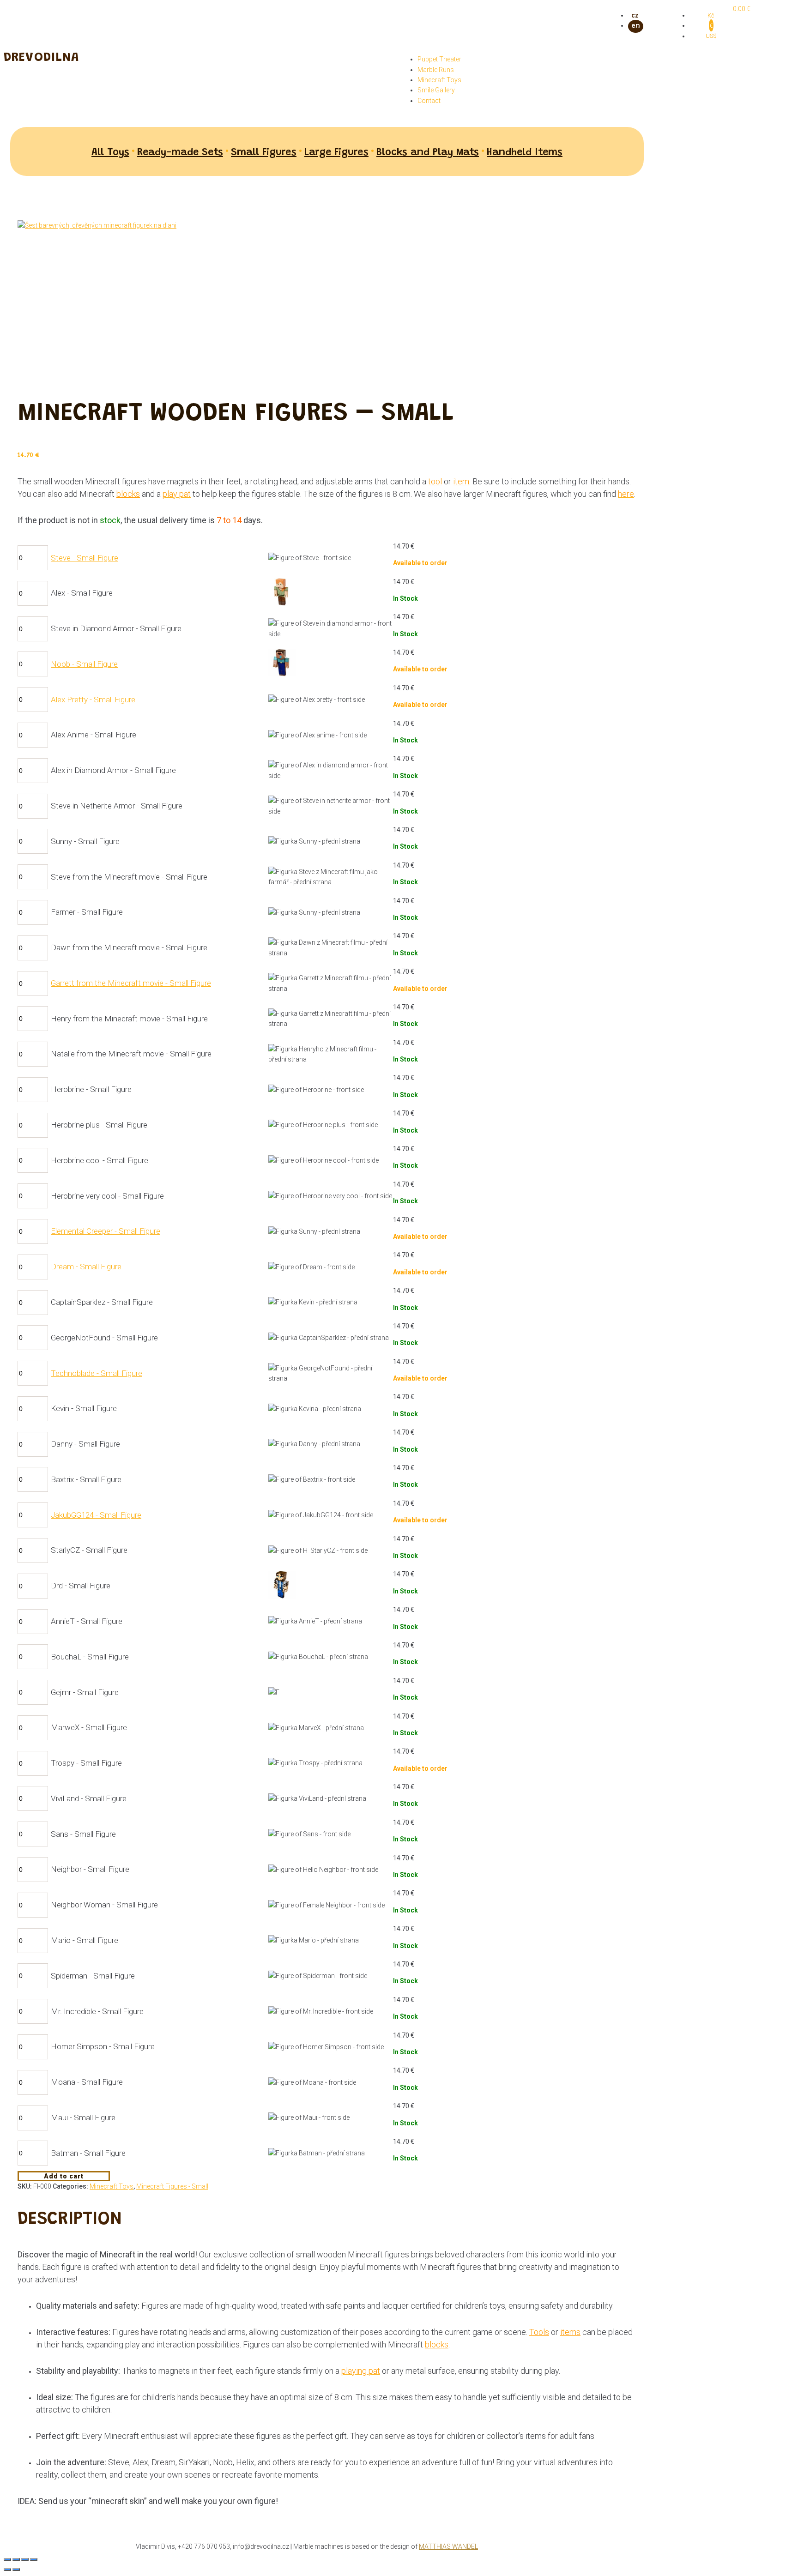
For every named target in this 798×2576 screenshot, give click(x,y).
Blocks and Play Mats (428, 153)
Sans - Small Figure (83, 1834)
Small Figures (264, 153)
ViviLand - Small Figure (89, 1798)
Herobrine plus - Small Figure (99, 1125)
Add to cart (64, 2176)
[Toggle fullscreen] (25, 2559)
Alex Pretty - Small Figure (93, 700)
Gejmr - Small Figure (85, 1692)
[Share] (16, 2559)
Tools (539, 2332)
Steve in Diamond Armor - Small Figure (116, 628)
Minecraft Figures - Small (172, 2186)
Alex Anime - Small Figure (94, 735)
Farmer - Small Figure (87, 912)
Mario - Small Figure (85, 1940)
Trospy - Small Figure (86, 1763)
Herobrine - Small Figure (91, 1089)
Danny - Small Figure (85, 1444)
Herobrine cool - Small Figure (100, 1160)
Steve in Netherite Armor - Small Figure (117, 806)
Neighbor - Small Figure (90, 1869)
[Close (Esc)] (7, 2559)
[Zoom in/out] (34, 2559)
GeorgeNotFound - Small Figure (104, 1338)
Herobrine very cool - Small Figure (107, 1196)
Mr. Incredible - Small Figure (97, 2011)
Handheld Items (525, 153)
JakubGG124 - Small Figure (96, 1515)
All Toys (110, 153)
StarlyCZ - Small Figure (89, 1550)
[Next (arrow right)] (16, 2570)
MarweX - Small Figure (89, 1727)
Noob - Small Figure (84, 664)
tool (435, 481)
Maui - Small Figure (83, 2118)
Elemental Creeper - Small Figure (106, 1231)
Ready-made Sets (180, 153)
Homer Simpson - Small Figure (103, 2046)
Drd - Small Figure (81, 1586)
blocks (128, 494)
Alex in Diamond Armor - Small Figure (113, 770)
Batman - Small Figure (88, 2153)
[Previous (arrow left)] (7, 2570)
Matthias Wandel (448, 2546)
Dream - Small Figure (86, 1267)
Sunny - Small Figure (85, 841)
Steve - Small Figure (85, 558)
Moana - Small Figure (87, 2082)
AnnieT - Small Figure (87, 1621)
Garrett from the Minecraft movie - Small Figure (131, 983)
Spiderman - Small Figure (93, 1976)
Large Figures (336, 153)
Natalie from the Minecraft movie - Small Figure (131, 1054)
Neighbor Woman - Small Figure (104, 1905)
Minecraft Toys (112, 2186)
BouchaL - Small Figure (90, 1657)
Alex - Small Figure (82, 593)
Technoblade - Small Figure (97, 1373)
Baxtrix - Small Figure (86, 1479)
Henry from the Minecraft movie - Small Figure (129, 1019)
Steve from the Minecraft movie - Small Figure (129, 877)
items (570, 2332)
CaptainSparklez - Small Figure (102, 1302)
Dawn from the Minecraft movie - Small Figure (129, 947)
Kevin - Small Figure (84, 1408)
